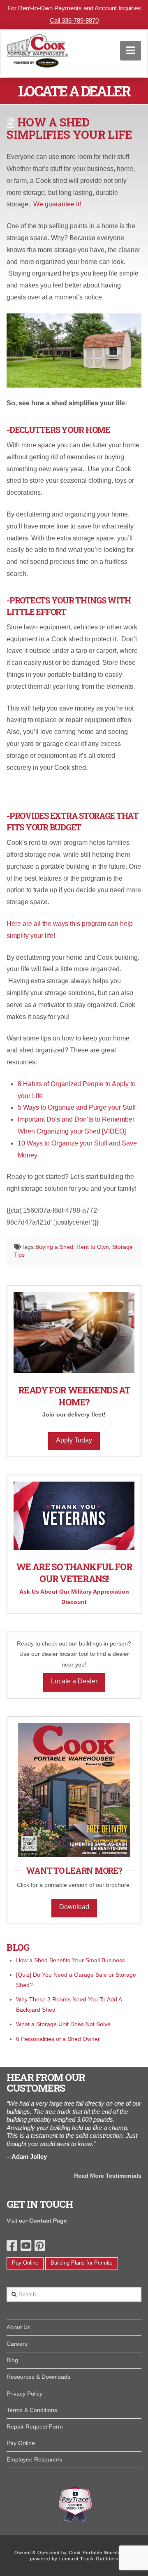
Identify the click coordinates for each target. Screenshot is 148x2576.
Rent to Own (93, 1247)
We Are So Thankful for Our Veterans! (74, 1573)
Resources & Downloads (38, 2377)
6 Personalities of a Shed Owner (58, 2039)
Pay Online (25, 2263)
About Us (18, 2327)
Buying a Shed (54, 1247)
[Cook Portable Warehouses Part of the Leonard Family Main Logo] (38, 49)
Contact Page (48, 2221)
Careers (17, 2344)
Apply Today (74, 1440)
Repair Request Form (35, 2426)
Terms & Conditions (32, 2410)
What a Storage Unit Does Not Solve (63, 2024)
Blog (12, 2360)
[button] (131, 50)
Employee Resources (34, 2459)
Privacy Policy (24, 2394)
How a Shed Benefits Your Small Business (71, 1960)
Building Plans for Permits (82, 2263)
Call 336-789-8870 (74, 20)
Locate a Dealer (74, 1681)
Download (74, 1907)
